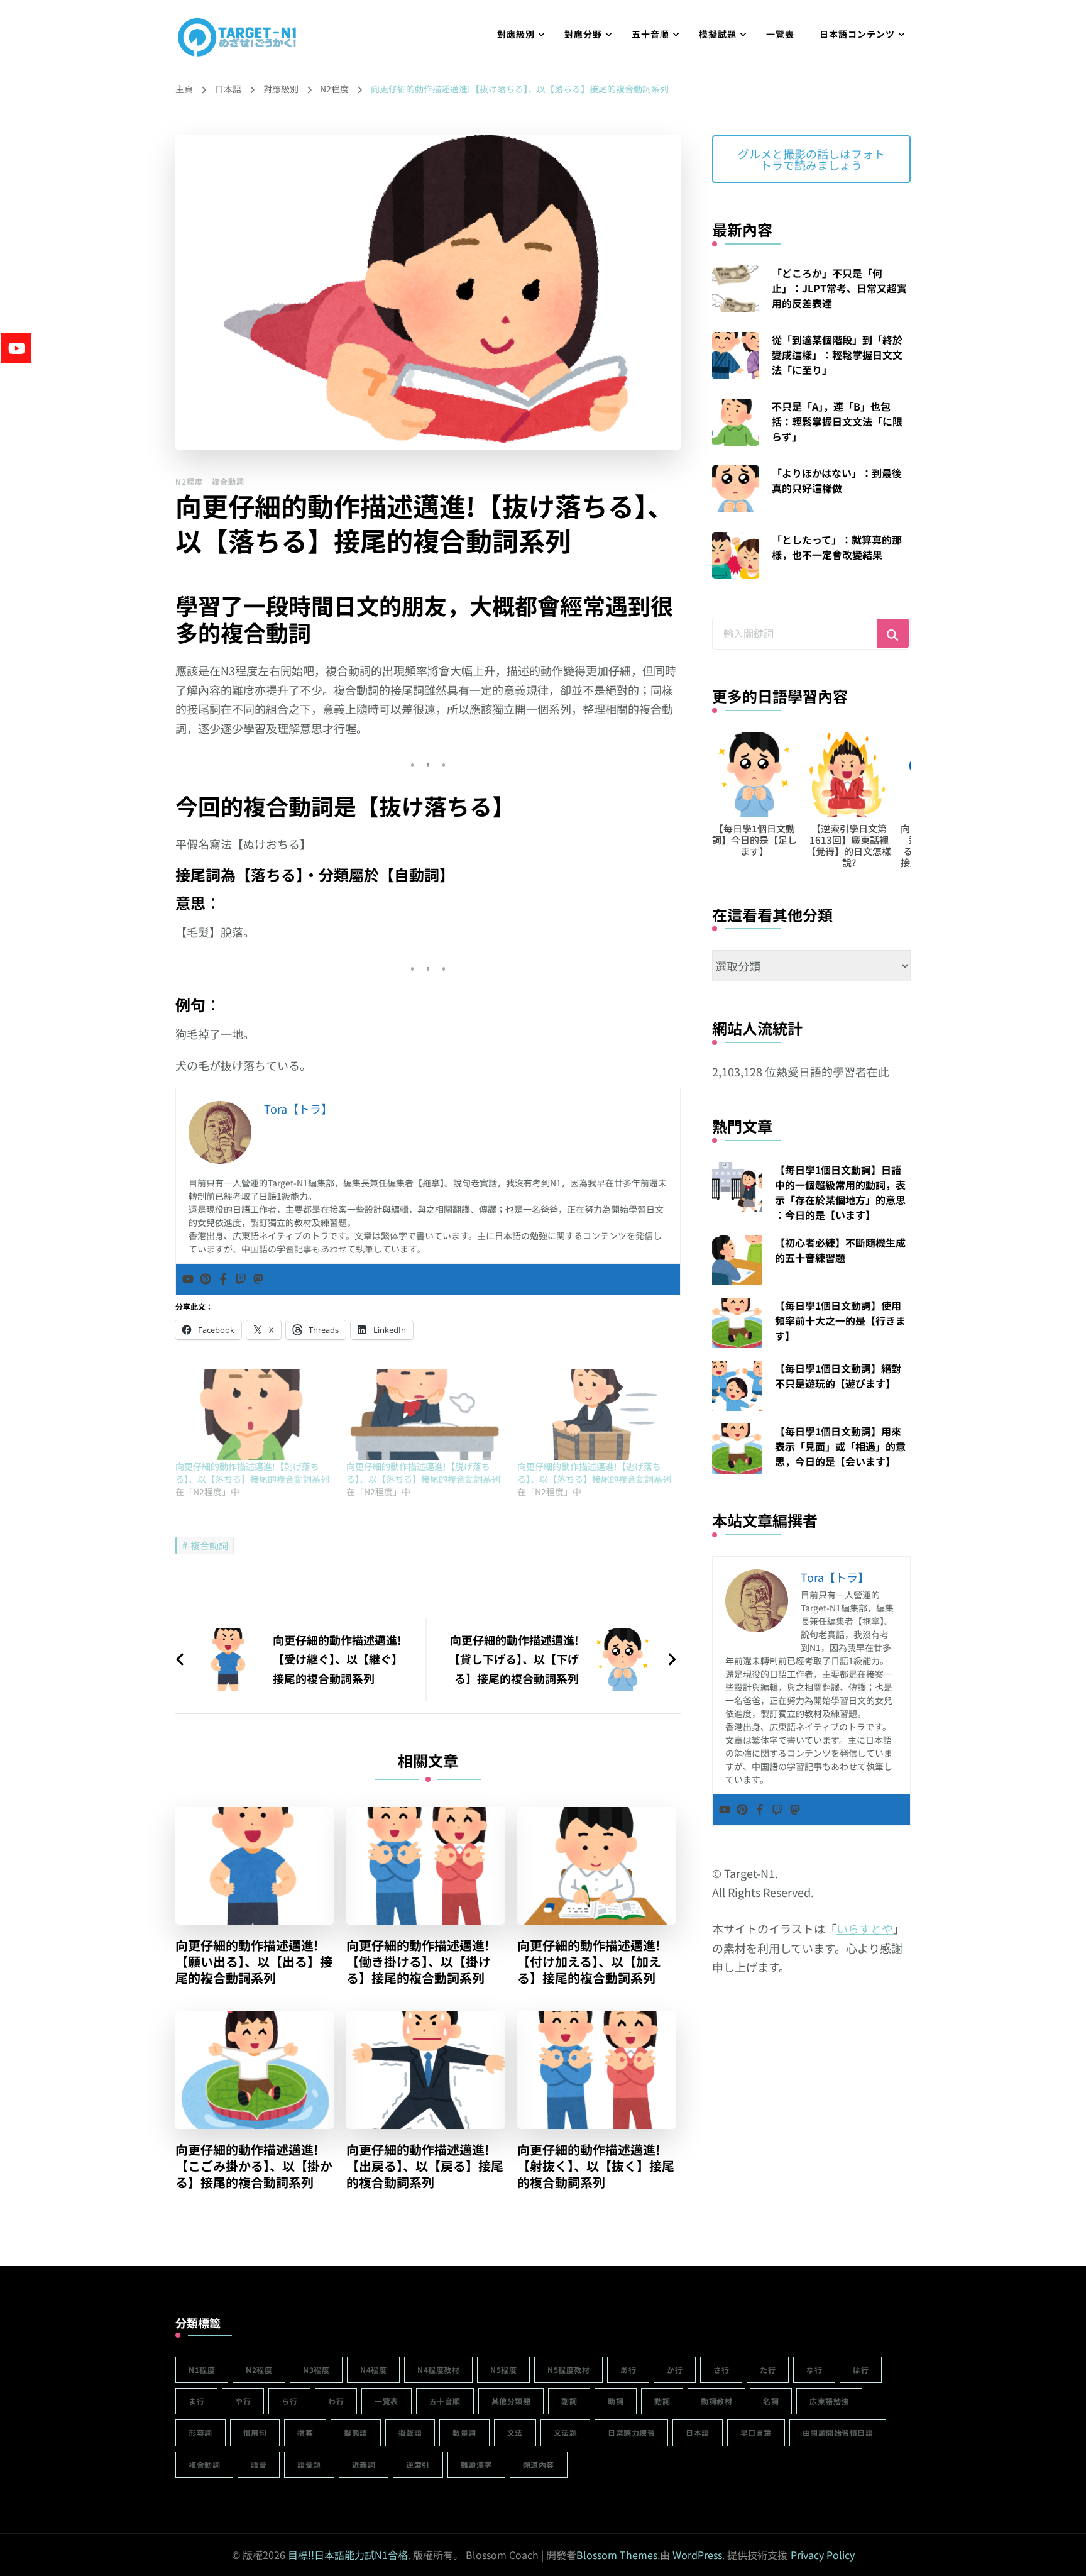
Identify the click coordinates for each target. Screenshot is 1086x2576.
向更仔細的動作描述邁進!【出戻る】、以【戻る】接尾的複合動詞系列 (425, 2166)
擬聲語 (410, 2432)
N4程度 (373, 2369)
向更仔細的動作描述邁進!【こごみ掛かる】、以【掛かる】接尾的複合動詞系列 (254, 2166)
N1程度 (202, 2369)
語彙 (259, 2464)
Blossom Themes (617, 2555)
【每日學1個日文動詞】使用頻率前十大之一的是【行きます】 (840, 1320)
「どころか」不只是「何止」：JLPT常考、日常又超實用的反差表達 (839, 288)
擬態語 (356, 2432)
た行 (768, 2369)
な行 (814, 2369)
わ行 (336, 2401)
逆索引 (418, 2464)
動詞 (662, 2401)
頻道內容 (539, 2464)
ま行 (196, 2401)
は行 (861, 2369)
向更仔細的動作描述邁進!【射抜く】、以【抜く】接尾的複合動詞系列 (596, 2166)
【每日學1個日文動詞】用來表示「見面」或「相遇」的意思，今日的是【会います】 (840, 1446)
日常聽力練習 (631, 2432)
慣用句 (255, 2432)
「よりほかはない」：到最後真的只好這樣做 (837, 480)
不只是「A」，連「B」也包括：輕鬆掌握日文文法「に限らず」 (837, 421)
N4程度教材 (438, 2369)
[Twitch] (241, 1279)
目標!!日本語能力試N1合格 (348, 2555)
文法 (515, 2432)
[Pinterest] (206, 1279)
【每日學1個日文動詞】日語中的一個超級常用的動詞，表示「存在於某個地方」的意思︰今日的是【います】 (840, 1192)
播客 (305, 2432)
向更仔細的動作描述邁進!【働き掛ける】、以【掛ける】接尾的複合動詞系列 (419, 1962)
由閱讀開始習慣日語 (838, 2432)
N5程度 (503, 2369)
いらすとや (865, 1928)
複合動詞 (228, 481)
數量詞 (464, 2432)
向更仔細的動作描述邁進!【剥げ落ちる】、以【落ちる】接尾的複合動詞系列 (252, 1473)
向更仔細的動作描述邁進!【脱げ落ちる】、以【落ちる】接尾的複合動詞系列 (423, 1473)
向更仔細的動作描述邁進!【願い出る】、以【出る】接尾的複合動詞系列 (254, 1962)
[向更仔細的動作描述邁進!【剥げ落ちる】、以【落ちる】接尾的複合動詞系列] (255, 1415)
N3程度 (316, 2369)
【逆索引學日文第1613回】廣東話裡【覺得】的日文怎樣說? (754, 845)
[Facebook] (223, 1279)
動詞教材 (716, 2401)
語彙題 (309, 2464)
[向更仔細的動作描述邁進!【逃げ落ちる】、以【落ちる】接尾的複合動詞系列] (596, 1415)
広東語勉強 (829, 2401)
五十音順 (650, 34)
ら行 (289, 2401)
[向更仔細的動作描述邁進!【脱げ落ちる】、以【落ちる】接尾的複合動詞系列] (425, 1415)
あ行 (628, 2369)
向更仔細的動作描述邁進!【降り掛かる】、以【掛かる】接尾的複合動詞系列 (849, 845)
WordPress (697, 2555)
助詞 (616, 2401)
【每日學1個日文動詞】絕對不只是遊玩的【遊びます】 (838, 1376)
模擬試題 (718, 34)
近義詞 (364, 2464)
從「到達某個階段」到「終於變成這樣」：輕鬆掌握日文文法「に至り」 (837, 355)
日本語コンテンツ (857, 34)
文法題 (566, 2432)
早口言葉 (756, 2432)
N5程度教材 (568, 2369)
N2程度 (189, 481)
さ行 (721, 2369)
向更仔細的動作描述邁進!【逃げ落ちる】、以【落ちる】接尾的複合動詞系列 (594, 1473)
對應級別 (516, 34)
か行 (675, 2369)
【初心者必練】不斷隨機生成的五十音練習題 (840, 1250)
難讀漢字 (476, 2464)
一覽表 (780, 34)
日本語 (698, 2432)
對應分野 (583, 34)
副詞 (569, 2401)
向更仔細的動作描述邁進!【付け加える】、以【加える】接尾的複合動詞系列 (589, 1962)
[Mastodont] (258, 1279)
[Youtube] (188, 1279)
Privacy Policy (823, 2555)
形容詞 (200, 2432)
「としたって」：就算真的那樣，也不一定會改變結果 (837, 547)
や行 (243, 2401)
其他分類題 (511, 2401)
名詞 (771, 2401)
